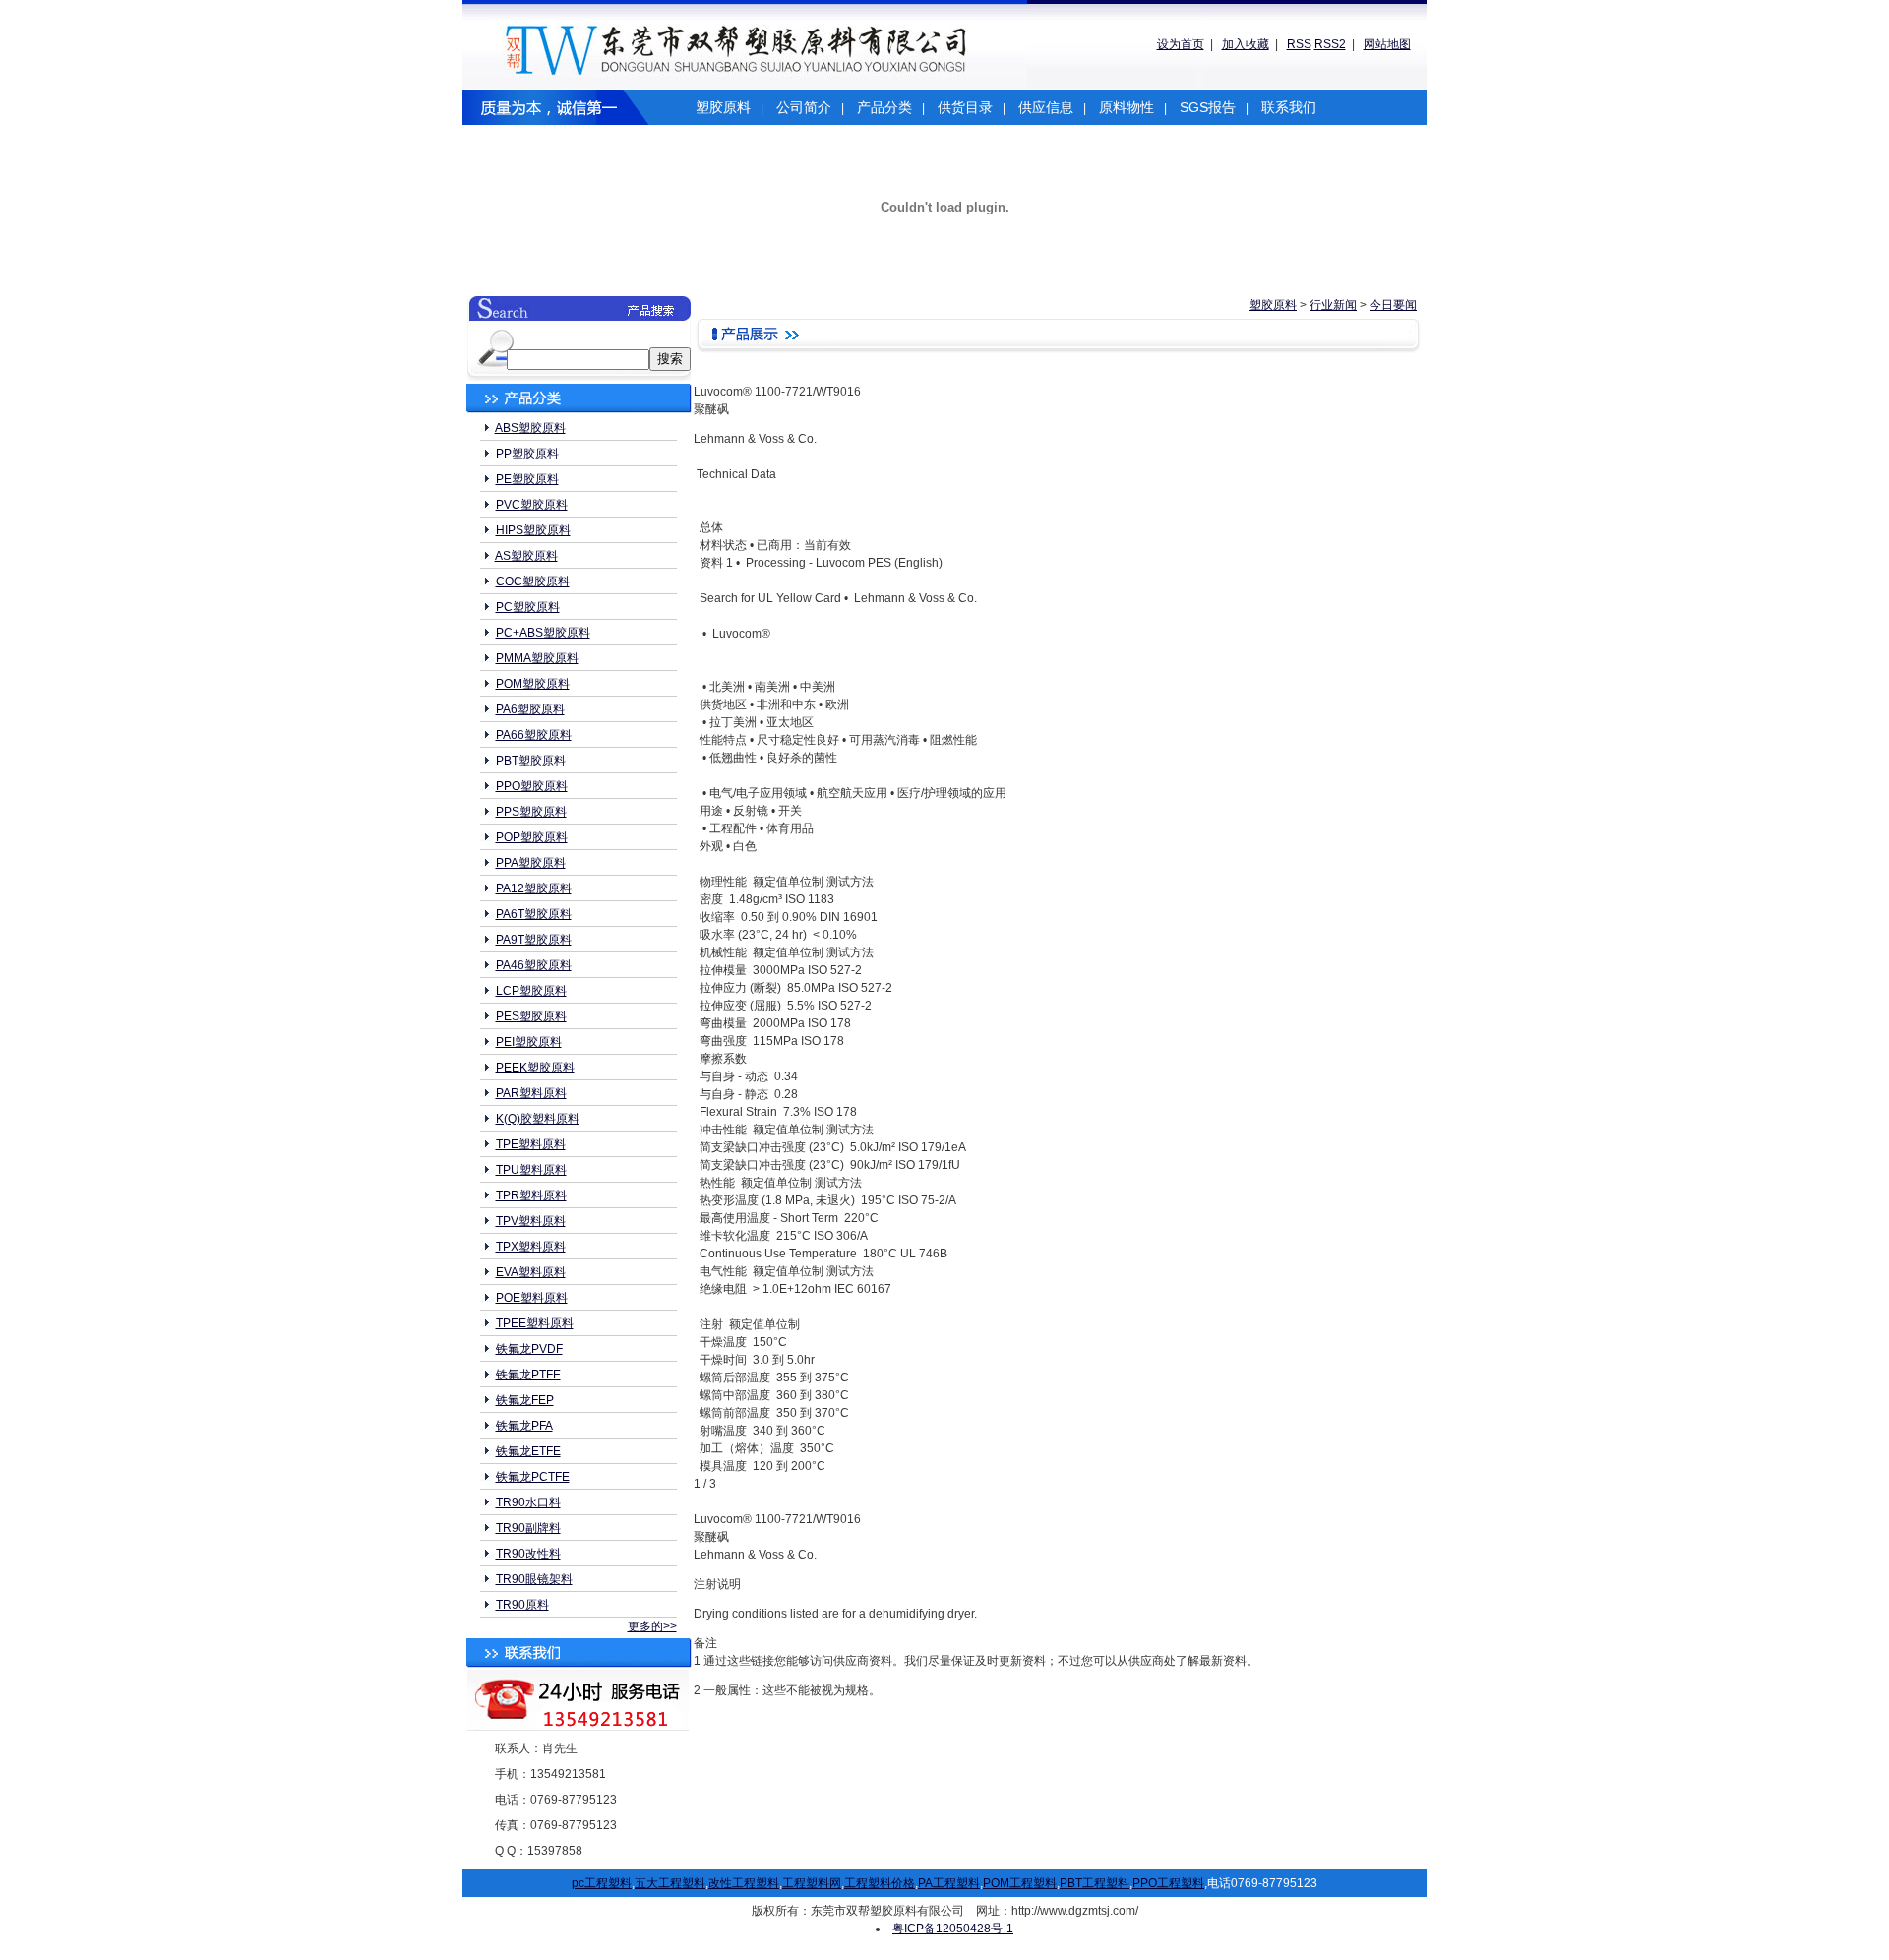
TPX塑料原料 (531, 1247)
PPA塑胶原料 (531, 863)
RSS (1299, 44)
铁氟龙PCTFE (533, 1477)
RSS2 (1330, 44)
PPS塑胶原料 (531, 812)
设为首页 (1181, 44)
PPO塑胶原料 (532, 786)
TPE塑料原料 (531, 1144)
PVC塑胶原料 (532, 505)
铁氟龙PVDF (529, 1349)
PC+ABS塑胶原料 (543, 633)
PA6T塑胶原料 (534, 914)
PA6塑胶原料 (530, 709)
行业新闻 (1333, 305)
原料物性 (1127, 107)
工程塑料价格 (880, 1883)
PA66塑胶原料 (534, 735)
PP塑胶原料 (527, 454)
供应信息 (1046, 107)
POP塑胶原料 (532, 837)
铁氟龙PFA (524, 1426)
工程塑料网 (812, 1883)
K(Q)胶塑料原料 (538, 1119)
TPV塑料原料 (531, 1221)
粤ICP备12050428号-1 (953, 1929)
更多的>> (652, 1626)
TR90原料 (522, 1605)
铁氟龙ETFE (528, 1451)
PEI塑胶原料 (529, 1042)
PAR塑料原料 (531, 1093)
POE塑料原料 (532, 1298)
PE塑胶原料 (527, 479)
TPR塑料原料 (531, 1195)
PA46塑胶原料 (534, 965)
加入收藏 (1246, 44)
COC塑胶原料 (533, 582)
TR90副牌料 (528, 1528)
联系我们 (1289, 107)
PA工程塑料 (949, 1883)
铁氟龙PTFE (528, 1375)
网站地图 (1387, 44)
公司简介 (804, 107)
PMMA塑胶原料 (537, 658)
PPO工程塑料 (1168, 1883)
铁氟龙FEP (525, 1400)
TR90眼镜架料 (534, 1579)
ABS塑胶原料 (530, 428)
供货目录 (965, 107)
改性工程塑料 (744, 1883)
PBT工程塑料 (1095, 1883)
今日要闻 (1393, 305)
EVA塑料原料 (531, 1272)
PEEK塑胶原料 (535, 1068)
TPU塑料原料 (531, 1170)
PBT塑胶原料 (531, 761)
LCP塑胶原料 (531, 991)
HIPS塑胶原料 (533, 530)
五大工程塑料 (670, 1883)
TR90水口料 (528, 1502)
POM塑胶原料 (533, 684)
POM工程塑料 (1020, 1883)
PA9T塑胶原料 (534, 940)
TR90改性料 (528, 1554)
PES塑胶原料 (531, 1016)
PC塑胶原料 (528, 607)
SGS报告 (1208, 107)
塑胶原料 (723, 107)
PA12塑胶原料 (534, 888)
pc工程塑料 (602, 1883)
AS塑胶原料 (526, 556)
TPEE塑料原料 (535, 1323)
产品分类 (884, 107)
